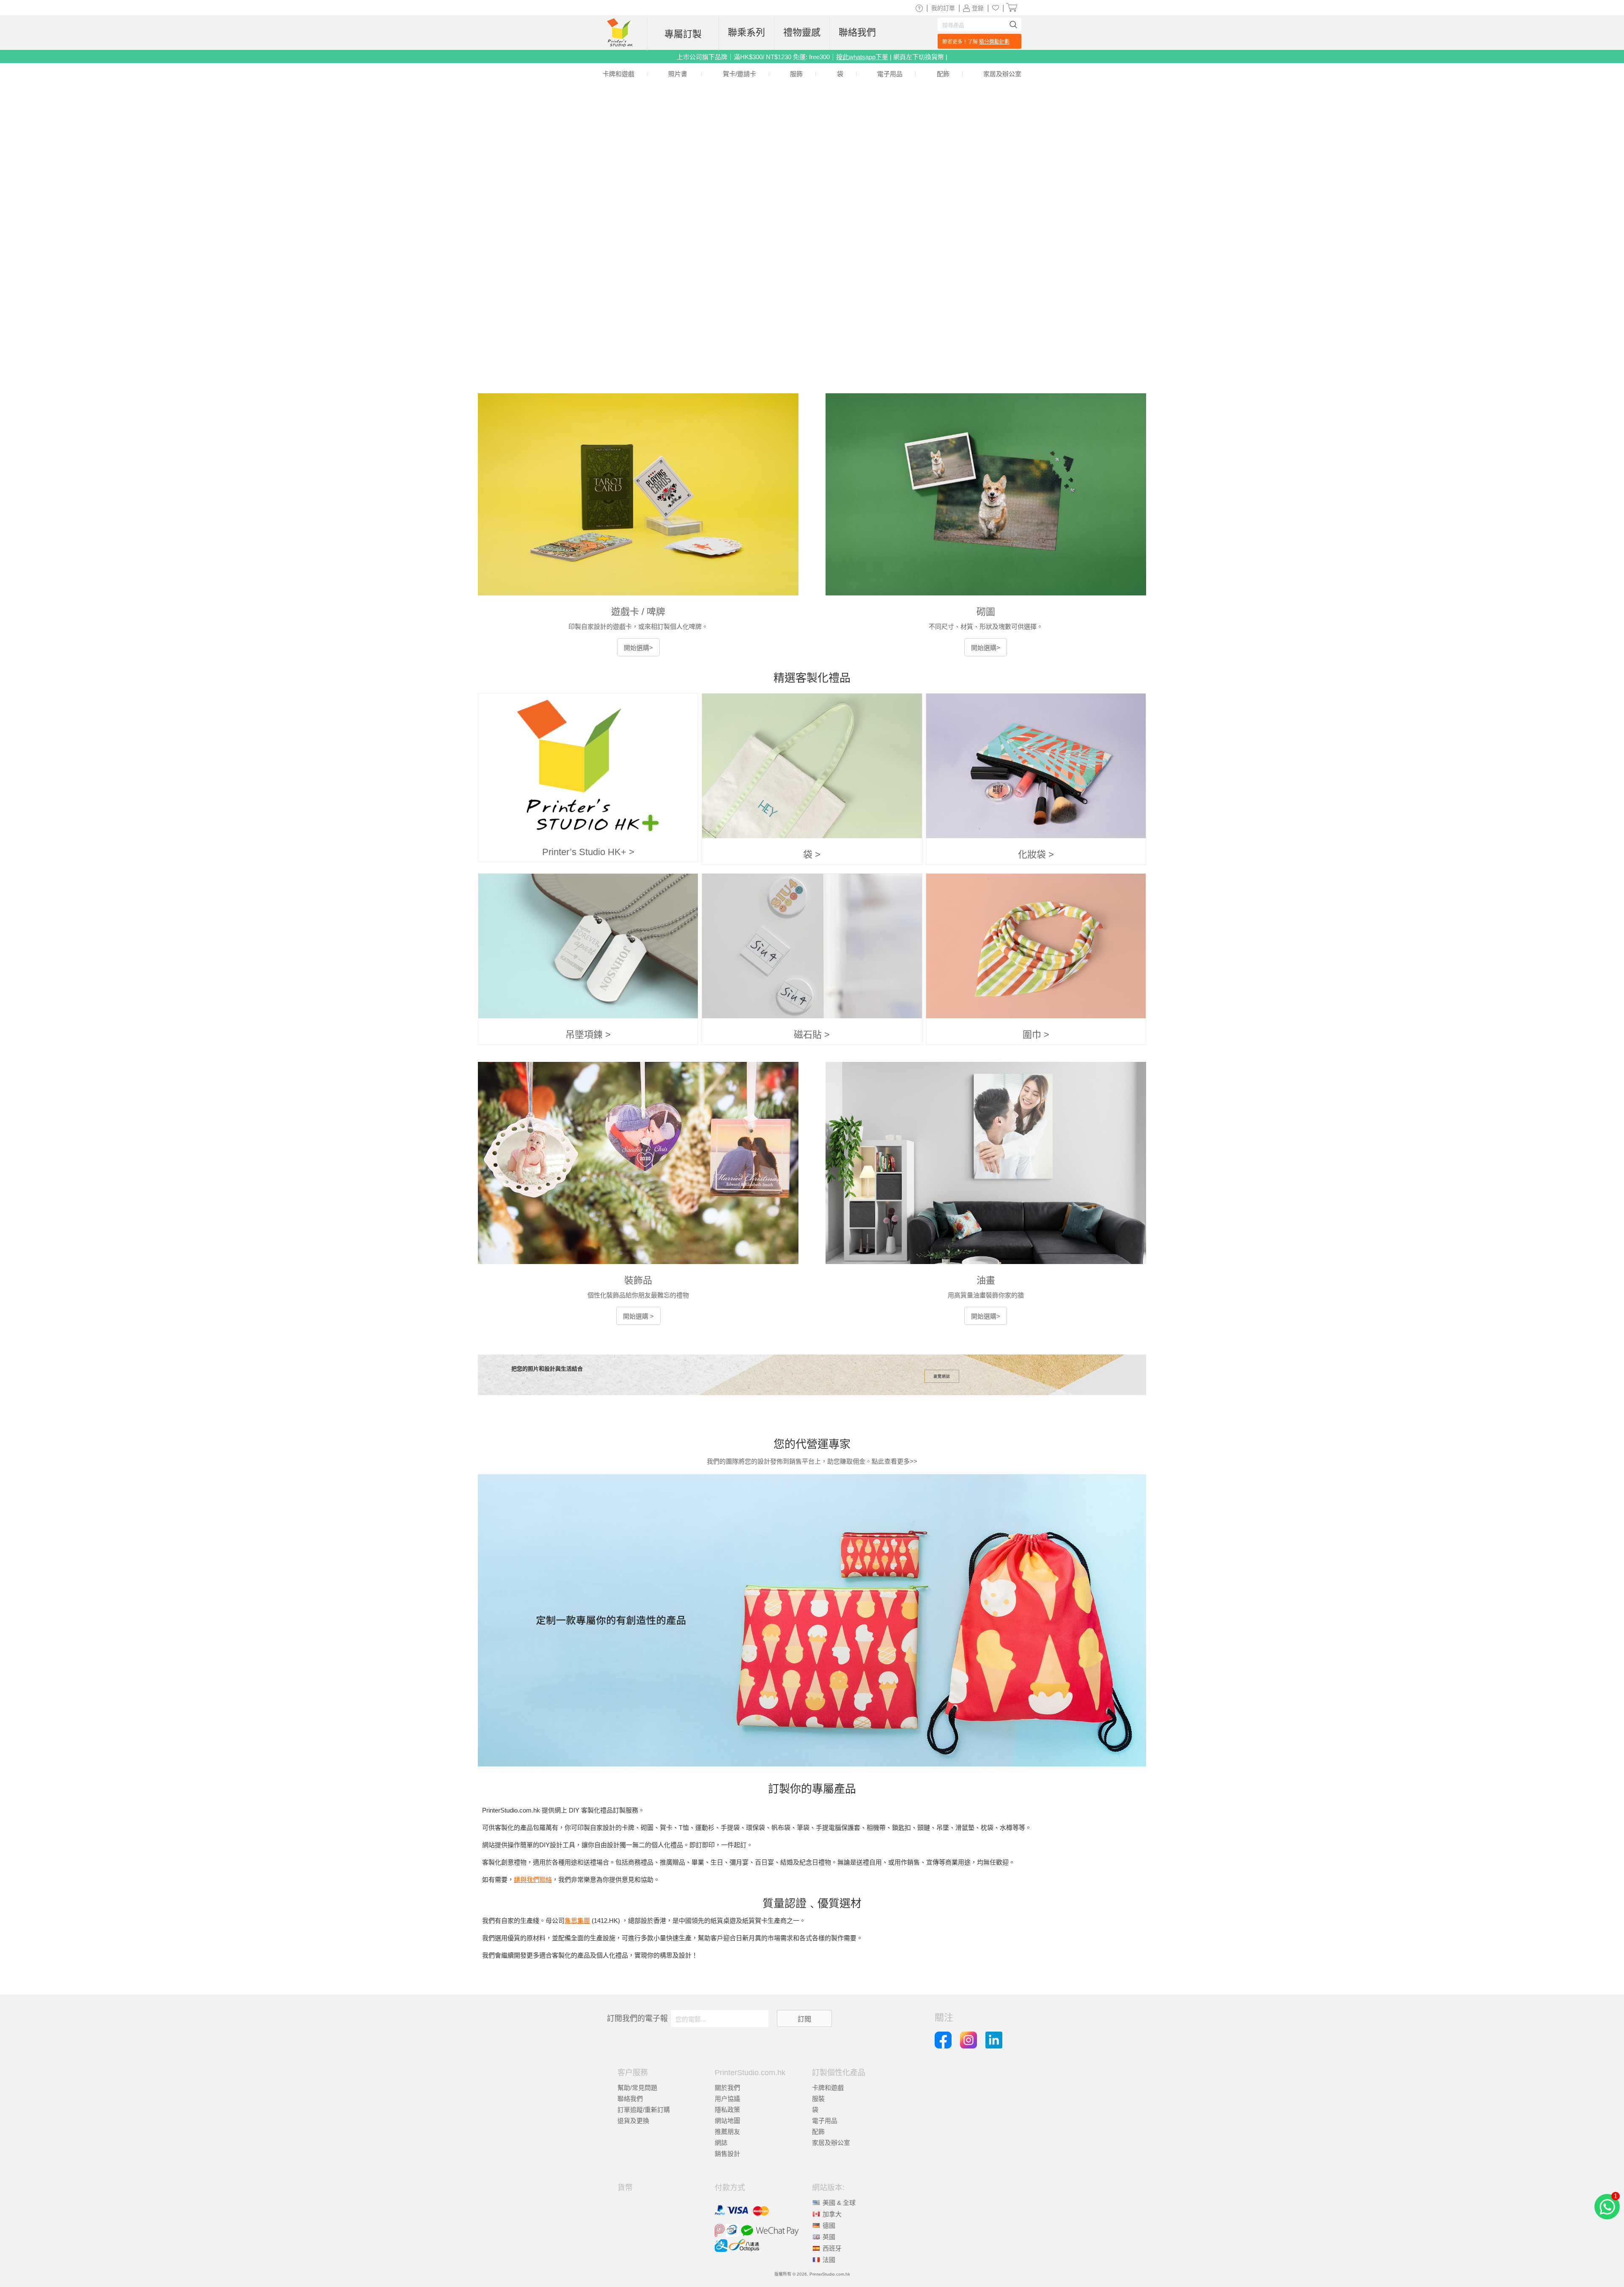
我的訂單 (943, 8)
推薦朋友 (727, 2132)
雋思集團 (577, 1921)
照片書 (678, 74)
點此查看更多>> (894, 1461)
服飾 (796, 74)
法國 (829, 2260)
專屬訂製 (683, 34)
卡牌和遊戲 (619, 74)
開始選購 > (638, 1316)
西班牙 (832, 2248)
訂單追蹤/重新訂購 (644, 2110)
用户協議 (727, 2099)
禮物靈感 (802, 32)
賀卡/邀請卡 (739, 74)
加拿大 (832, 2214)
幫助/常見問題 (637, 2088)
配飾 (943, 74)
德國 (829, 2225)
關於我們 (727, 2088)
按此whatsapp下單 (862, 57)
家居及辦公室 (1002, 74)
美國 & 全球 (839, 2203)
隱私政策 (727, 2110)
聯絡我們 (857, 32)
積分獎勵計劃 (994, 42)
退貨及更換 (633, 2121)
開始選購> (638, 648)
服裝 (818, 2099)
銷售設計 (727, 2154)
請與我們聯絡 (533, 1880)
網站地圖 (727, 2121)
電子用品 (890, 74)
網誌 (721, 2143)
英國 (829, 2237)
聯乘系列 (746, 32)
